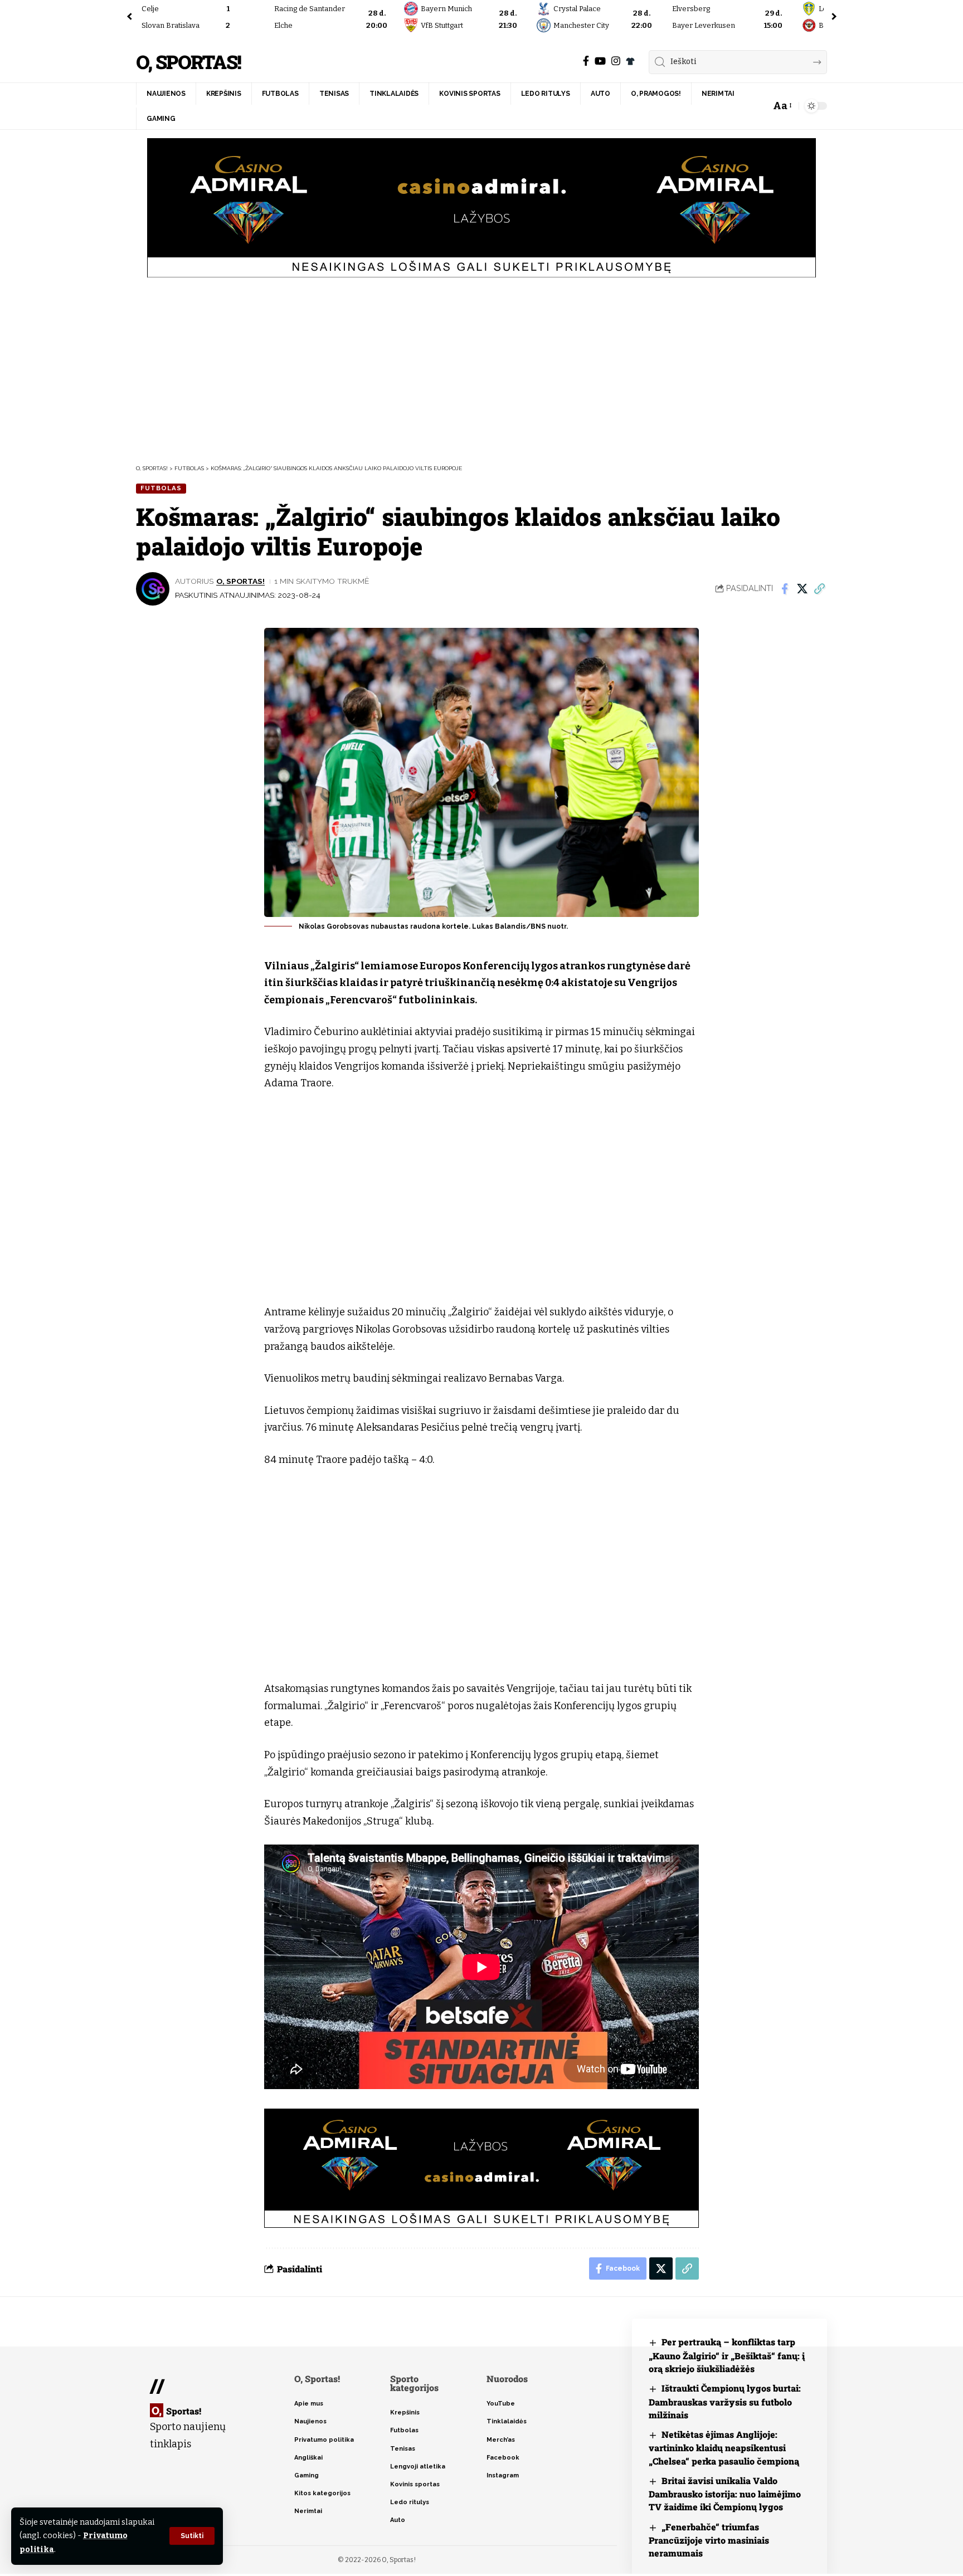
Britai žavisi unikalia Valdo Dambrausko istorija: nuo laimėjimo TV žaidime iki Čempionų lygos (725, 2494)
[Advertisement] (481, 369)
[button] (192, 2536)
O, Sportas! (188, 62)
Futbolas (161, 488)
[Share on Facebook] (785, 589)
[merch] (630, 61)
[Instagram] (616, 61)
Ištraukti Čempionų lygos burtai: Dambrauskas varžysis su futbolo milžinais (725, 2401)
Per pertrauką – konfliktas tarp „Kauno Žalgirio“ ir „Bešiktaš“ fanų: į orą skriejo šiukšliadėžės (727, 2355)
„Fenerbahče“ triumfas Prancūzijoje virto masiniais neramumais (709, 2540)
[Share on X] (802, 589)
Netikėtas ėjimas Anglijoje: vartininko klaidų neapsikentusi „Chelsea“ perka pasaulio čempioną (724, 2448)
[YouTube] (600, 61)
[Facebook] (586, 61)
